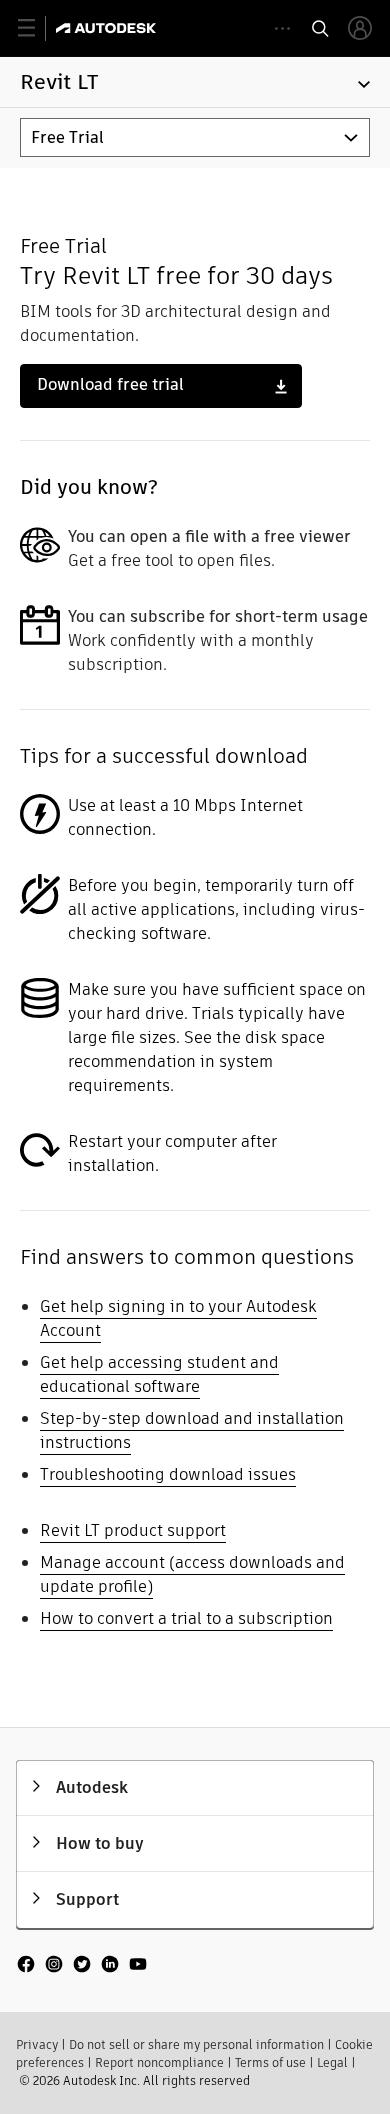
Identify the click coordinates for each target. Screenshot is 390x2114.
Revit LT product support (133, 1530)
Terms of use (270, 2062)
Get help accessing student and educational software (159, 1374)
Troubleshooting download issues (168, 1474)
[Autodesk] (108, 28)
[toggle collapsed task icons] (282, 28)
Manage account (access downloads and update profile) (192, 1574)
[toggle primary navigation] (37, 28)
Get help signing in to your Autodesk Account (178, 1318)
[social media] (82, 1966)
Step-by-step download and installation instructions (192, 1430)
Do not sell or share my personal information (196, 2044)
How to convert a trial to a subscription (186, 1618)
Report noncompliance (159, 2062)
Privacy (37, 2044)
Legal (332, 2062)
